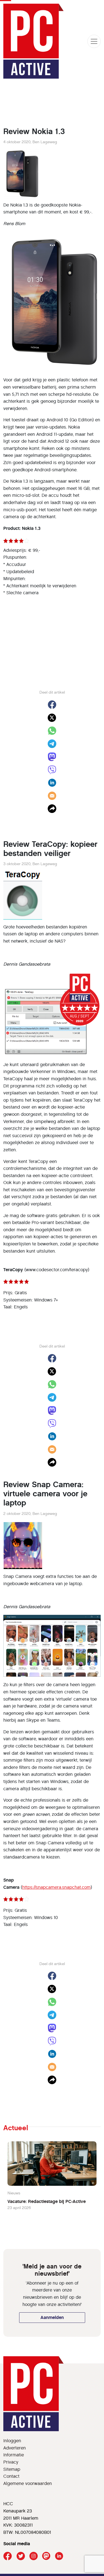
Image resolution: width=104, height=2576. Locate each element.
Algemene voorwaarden (28, 2483)
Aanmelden (52, 2317)
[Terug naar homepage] (34, 41)
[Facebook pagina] (8, 2556)
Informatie (14, 2455)
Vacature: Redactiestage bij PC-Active (47, 2201)
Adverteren (15, 2448)
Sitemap (12, 2469)
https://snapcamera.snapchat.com (56, 1887)
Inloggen (12, 2441)
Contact (11, 2476)
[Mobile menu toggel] (94, 41)
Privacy (11, 2462)
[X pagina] (21, 2556)
